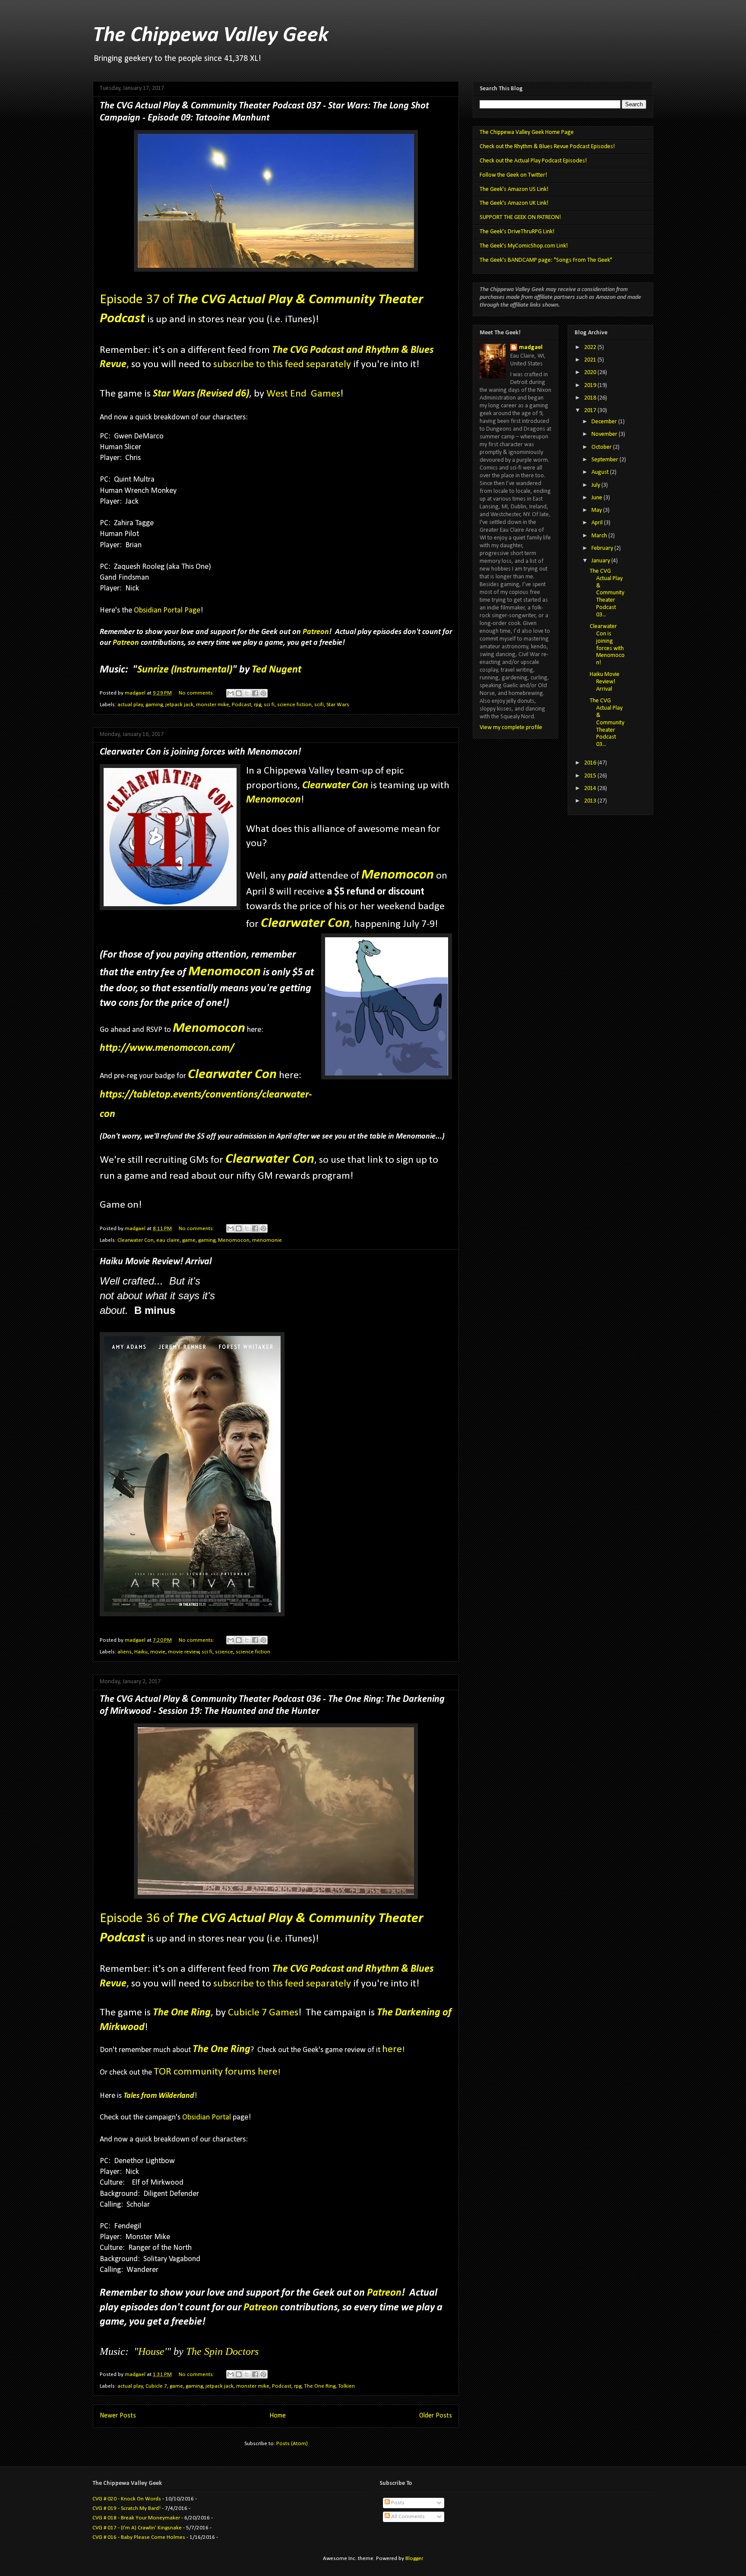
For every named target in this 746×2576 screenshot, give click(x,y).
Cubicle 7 (156, 2386)
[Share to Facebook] (255, 693)
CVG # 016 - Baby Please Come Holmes (139, 2537)
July (596, 485)
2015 (591, 776)
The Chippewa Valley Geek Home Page (527, 132)
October (602, 447)
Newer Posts (118, 2416)
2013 (591, 801)
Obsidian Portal (207, 2118)
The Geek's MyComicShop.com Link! (524, 246)
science (224, 1652)
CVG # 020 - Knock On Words (127, 2499)
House (151, 2351)
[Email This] (231, 693)
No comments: (197, 693)
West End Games (303, 394)
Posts (397, 2503)
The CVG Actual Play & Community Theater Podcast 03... (607, 593)
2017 (591, 411)
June (597, 498)
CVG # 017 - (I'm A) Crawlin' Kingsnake (137, 2528)
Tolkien (346, 2386)
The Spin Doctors (222, 2351)
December (605, 422)
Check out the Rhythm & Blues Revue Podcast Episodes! (547, 147)
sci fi (269, 705)
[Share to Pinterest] (263, 693)
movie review (184, 1652)
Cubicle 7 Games (263, 2013)
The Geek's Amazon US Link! (514, 189)
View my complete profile (511, 728)
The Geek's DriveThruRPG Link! (517, 232)
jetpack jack (179, 705)
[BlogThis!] (239, 693)
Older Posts (436, 2416)
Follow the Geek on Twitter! (513, 175)
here (392, 2049)
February (603, 548)
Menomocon (273, 800)
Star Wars (338, 705)
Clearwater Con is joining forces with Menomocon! (200, 752)
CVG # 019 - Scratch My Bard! (126, 2508)
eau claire (168, 1240)
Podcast (242, 705)
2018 (591, 398)
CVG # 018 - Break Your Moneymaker (136, 2518)
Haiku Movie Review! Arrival (156, 1262)
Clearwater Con (335, 786)
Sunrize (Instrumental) (185, 670)
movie (158, 1652)
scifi (319, 705)
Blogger (414, 2559)
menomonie (267, 1240)
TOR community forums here (216, 2072)
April (598, 523)
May (597, 510)
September (605, 460)
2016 (591, 763)
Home (278, 2416)
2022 (591, 347)
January (601, 561)
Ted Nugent (277, 670)
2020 (591, 373)
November (605, 434)
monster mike (213, 705)
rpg (258, 705)
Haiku (141, 1652)
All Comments (407, 2517)
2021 (591, 360)
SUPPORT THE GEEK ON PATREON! (520, 217)
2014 (591, 788)
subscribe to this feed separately (282, 365)
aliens (125, 1652)
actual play (130, 705)
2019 (591, 385)
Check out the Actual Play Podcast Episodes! (533, 161)
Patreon (316, 632)
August (601, 472)
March (600, 536)
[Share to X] (247, 693)
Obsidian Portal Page (167, 611)
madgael (531, 347)
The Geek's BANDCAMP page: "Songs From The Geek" (546, 260)
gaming (154, 705)
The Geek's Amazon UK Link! (514, 203)
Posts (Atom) (292, 2444)
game (189, 1240)
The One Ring (221, 2049)
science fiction (294, 705)
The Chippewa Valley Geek (211, 36)
